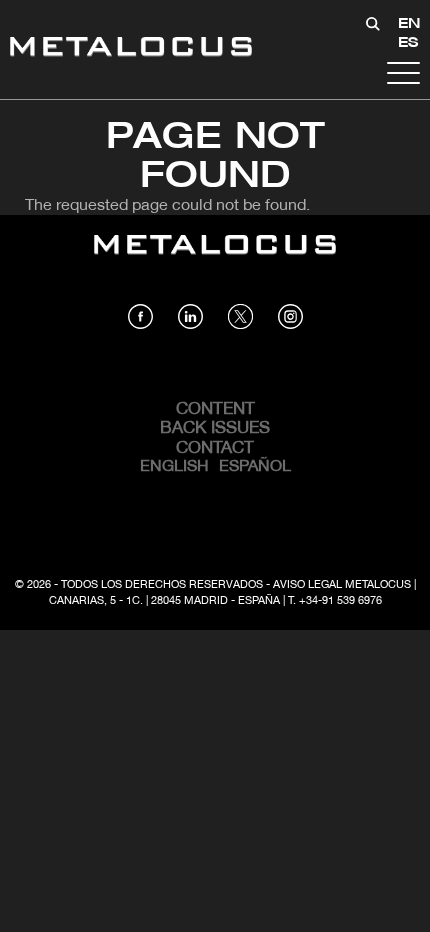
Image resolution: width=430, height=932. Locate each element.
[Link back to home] (131, 49)
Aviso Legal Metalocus (342, 585)
